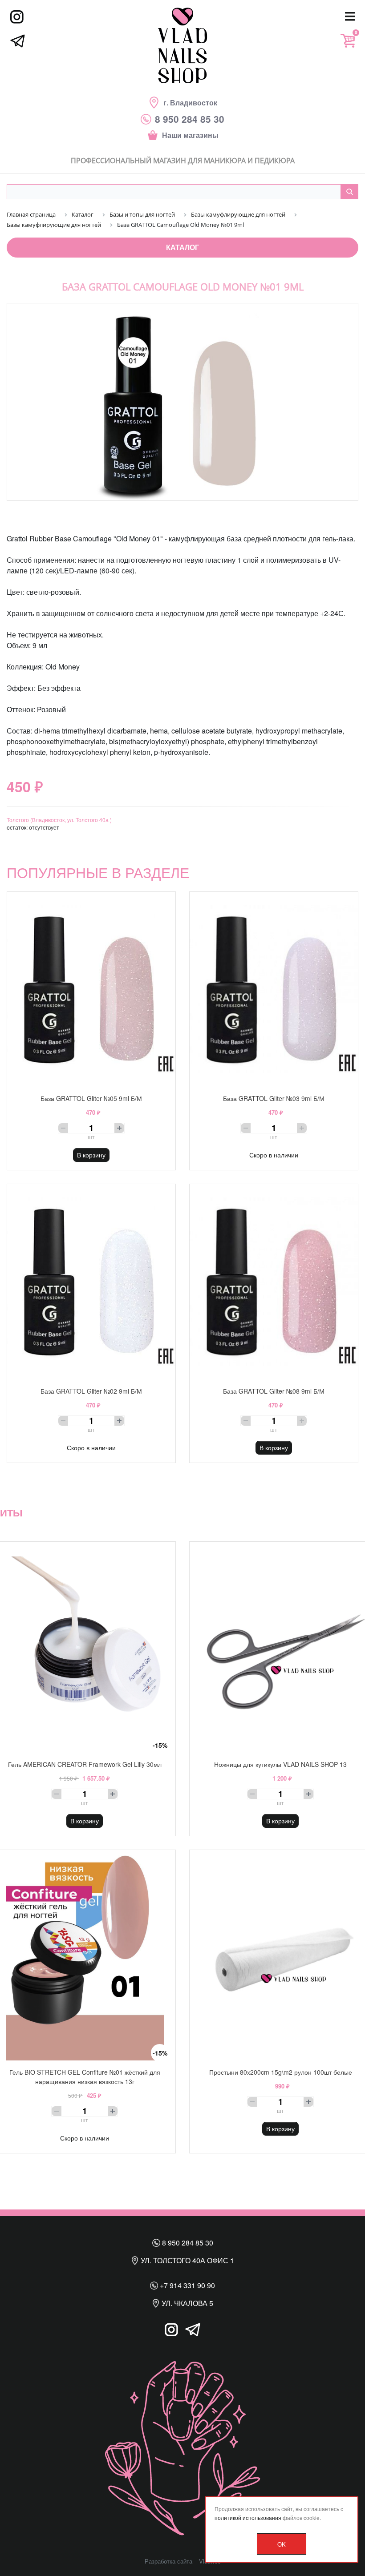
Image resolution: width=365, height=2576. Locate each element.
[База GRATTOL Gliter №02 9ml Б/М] (91, 1282)
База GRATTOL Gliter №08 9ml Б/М (274, 1391)
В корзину (91, 1155)
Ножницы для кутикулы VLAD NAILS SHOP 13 (280, 1764)
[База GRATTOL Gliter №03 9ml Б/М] (274, 989)
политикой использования (248, 2518)
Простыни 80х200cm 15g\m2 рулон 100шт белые (281, 2072)
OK (282, 2544)
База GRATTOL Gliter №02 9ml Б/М (91, 1391)
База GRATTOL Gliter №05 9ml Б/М (91, 1098)
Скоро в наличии (274, 1155)
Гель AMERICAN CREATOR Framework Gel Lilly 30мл (85, 1764)
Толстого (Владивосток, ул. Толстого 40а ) (59, 820)
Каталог (182, 247)
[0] (348, 41)
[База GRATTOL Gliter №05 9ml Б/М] (91, 989)
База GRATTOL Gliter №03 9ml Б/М (274, 1098)
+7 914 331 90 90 (187, 2285)
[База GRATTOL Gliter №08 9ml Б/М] (274, 1282)
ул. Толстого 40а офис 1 (187, 2260)
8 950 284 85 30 (187, 2243)
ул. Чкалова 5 (187, 2303)
